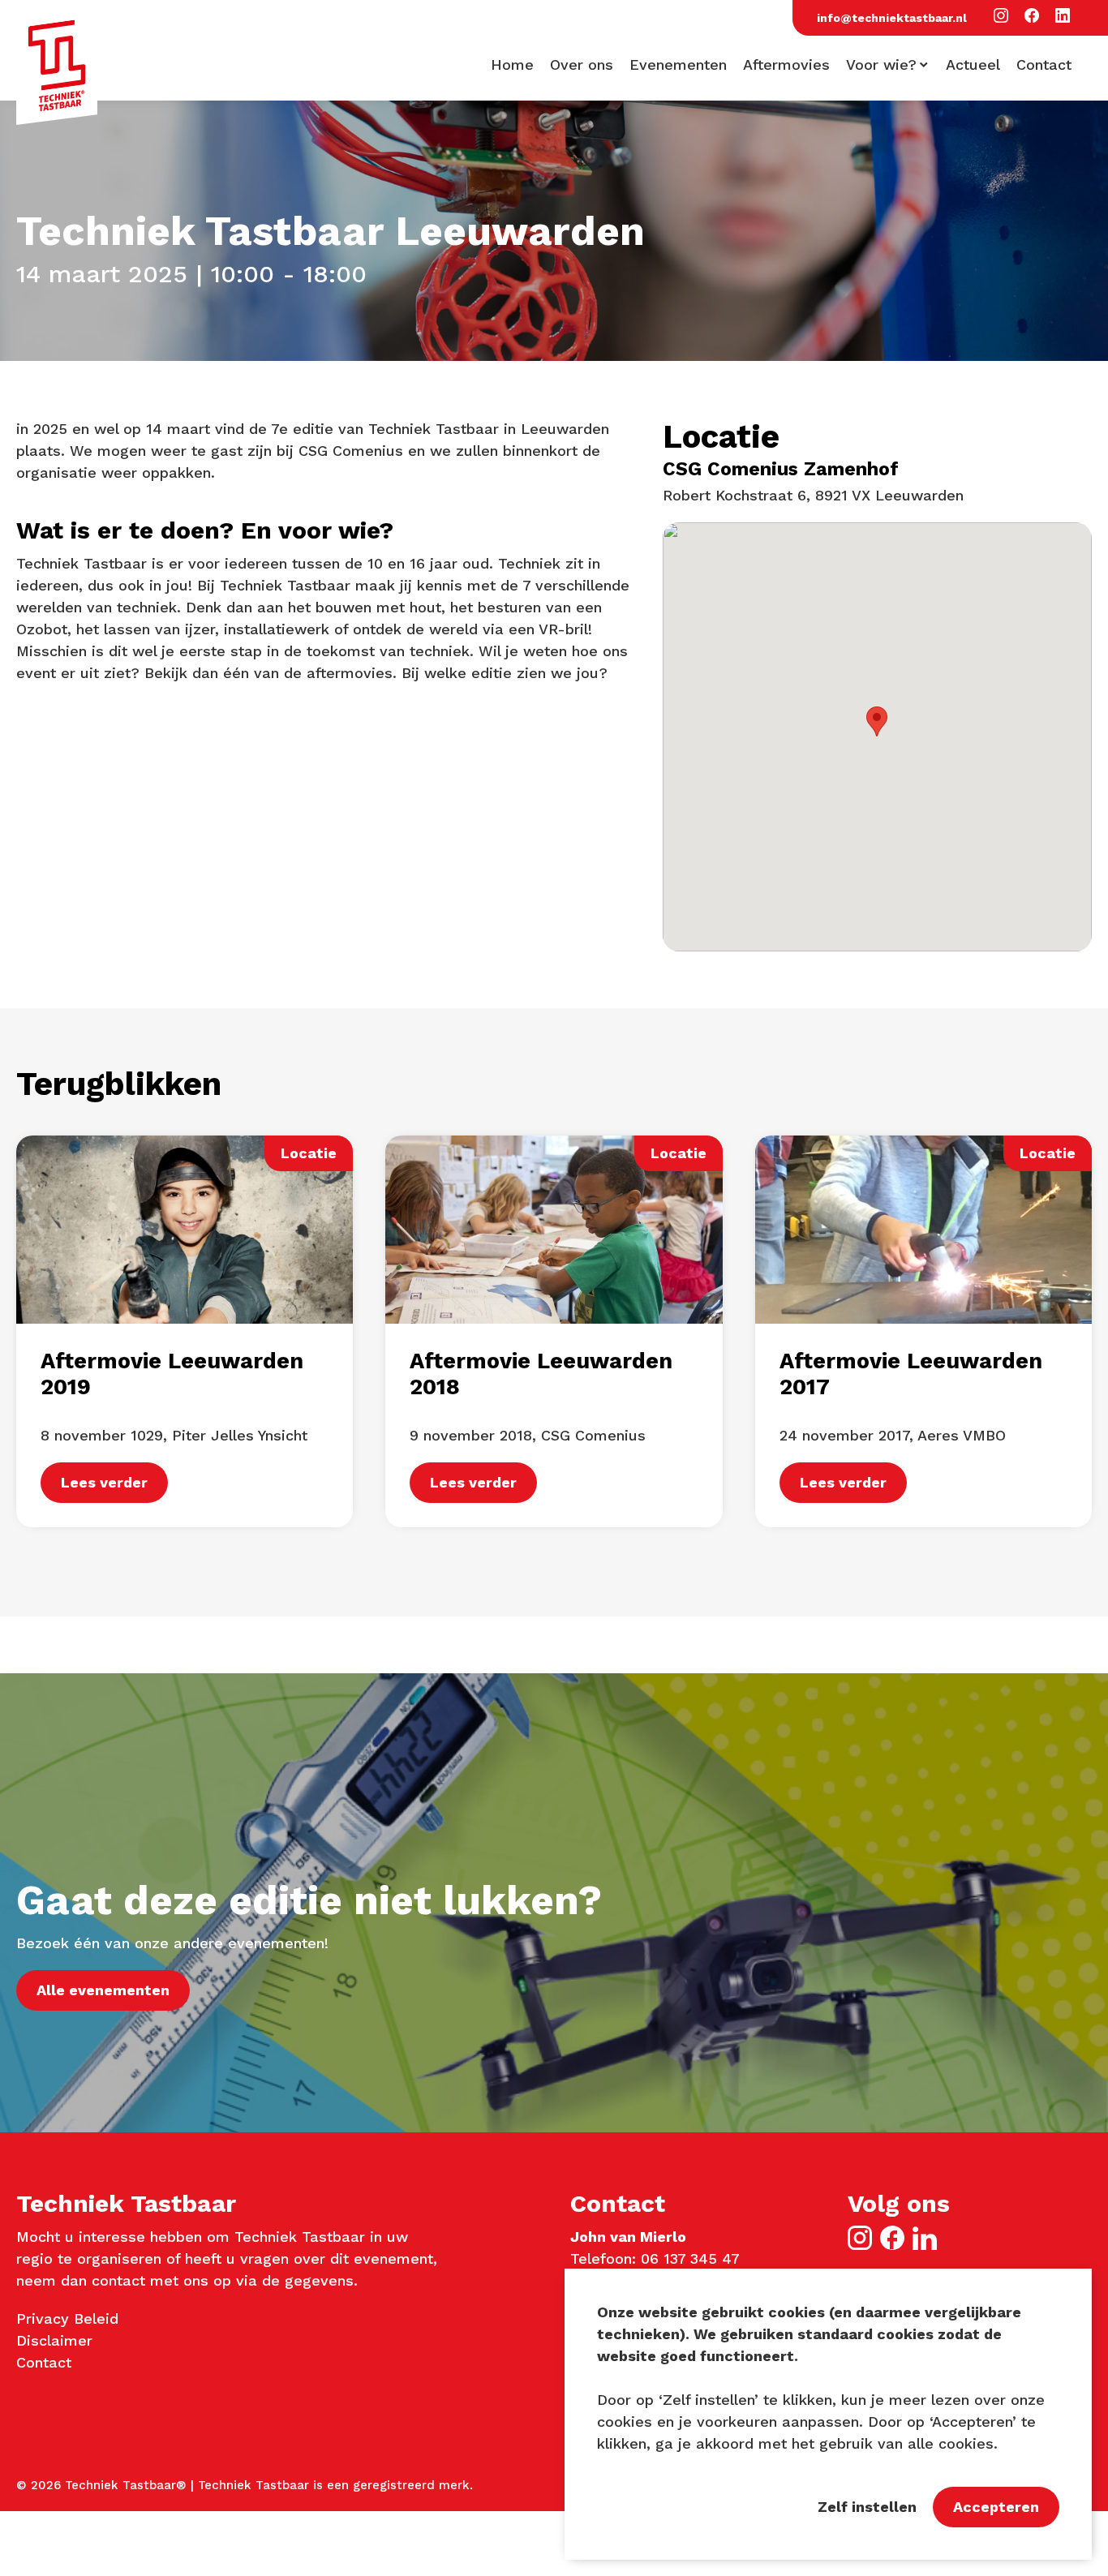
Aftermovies (786, 65)
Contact (1044, 65)
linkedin (925, 2238)
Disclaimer (54, 2340)
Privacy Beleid (67, 2318)
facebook (892, 2238)
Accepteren (996, 2507)
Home (512, 65)
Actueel (973, 65)
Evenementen (678, 65)
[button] (1001, 17)
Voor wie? (881, 65)
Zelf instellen (867, 2507)
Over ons (582, 65)
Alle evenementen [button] (103, 1990)
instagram (860, 2238)
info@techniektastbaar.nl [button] (892, 18)
